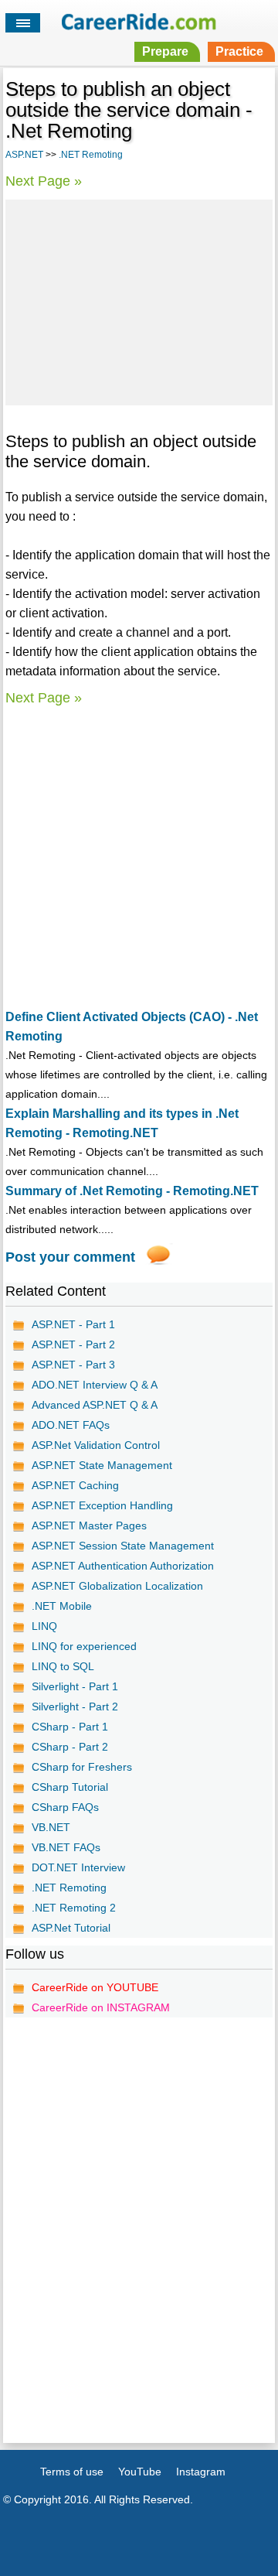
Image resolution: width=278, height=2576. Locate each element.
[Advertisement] (139, 300)
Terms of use (72, 2472)
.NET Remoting (91, 155)
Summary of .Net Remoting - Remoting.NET (132, 1191)
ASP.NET (24, 155)
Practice (239, 51)
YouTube (140, 2472)
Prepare (165, 51)
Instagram (201, 2472)
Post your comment (70, 1257)
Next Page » (44, 181)
